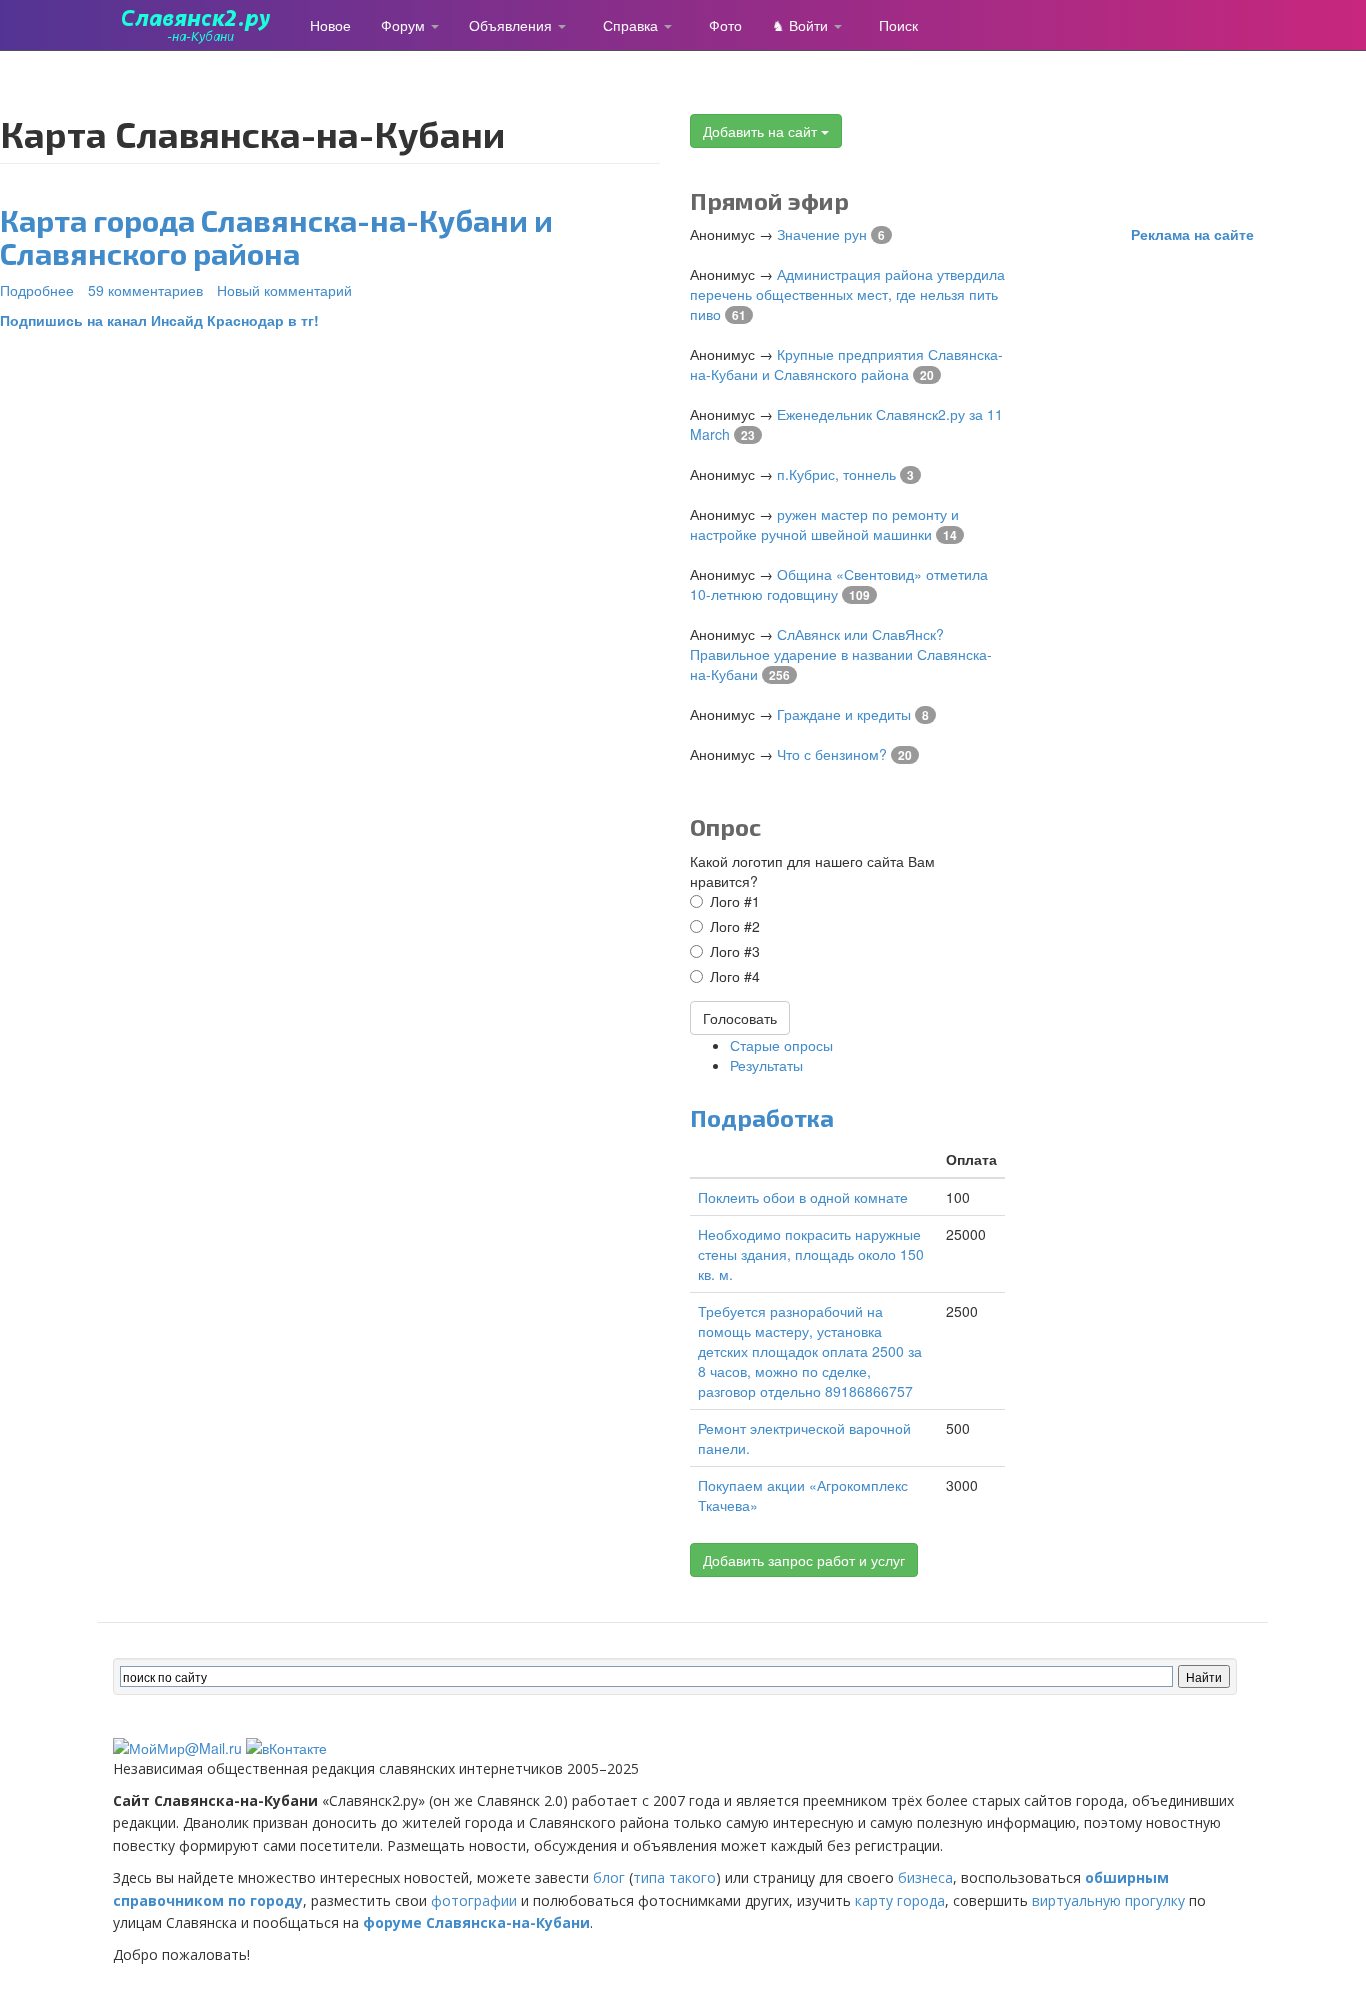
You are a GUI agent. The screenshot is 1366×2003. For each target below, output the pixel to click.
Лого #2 (735, 926)
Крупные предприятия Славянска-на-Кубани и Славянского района (846, 364)
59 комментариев (145, 290)
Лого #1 (735, 901)
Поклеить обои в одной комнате (803, 1197)
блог (609, 1877)
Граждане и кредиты (844, 714)
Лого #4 (735, 976)
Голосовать (740, 1018)
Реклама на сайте (1192, 234)
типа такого (674, 1877)
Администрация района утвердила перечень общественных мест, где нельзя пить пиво (847, 294)
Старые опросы (781, 1045)
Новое (330, 25)
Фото (725, 25)
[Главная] (204, 25)
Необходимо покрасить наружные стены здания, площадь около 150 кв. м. (811, 1254)
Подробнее (37, 290)
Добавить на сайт (762, 131)
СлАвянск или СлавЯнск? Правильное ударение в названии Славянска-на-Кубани (841, 654)
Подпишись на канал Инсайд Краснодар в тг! (159, 320)
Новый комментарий (284, 290)
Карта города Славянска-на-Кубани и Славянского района (276, 236)
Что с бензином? (832, 754)
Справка (632, 25)
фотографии (474, 1900)
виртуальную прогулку (1108, 1900)
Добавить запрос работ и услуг (804, 1560)
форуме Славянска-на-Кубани (476, 1922)
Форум (405, 25)
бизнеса (925, 1877)
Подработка (762, 1117)
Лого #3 (735, 951)
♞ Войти (802, 25)
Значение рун (822, 234)
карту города (900, 1900)
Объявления (512, 25)
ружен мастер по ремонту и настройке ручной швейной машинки (824, 524)
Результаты (766, 1065)
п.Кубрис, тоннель (836, 474)
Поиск (898, 25)
